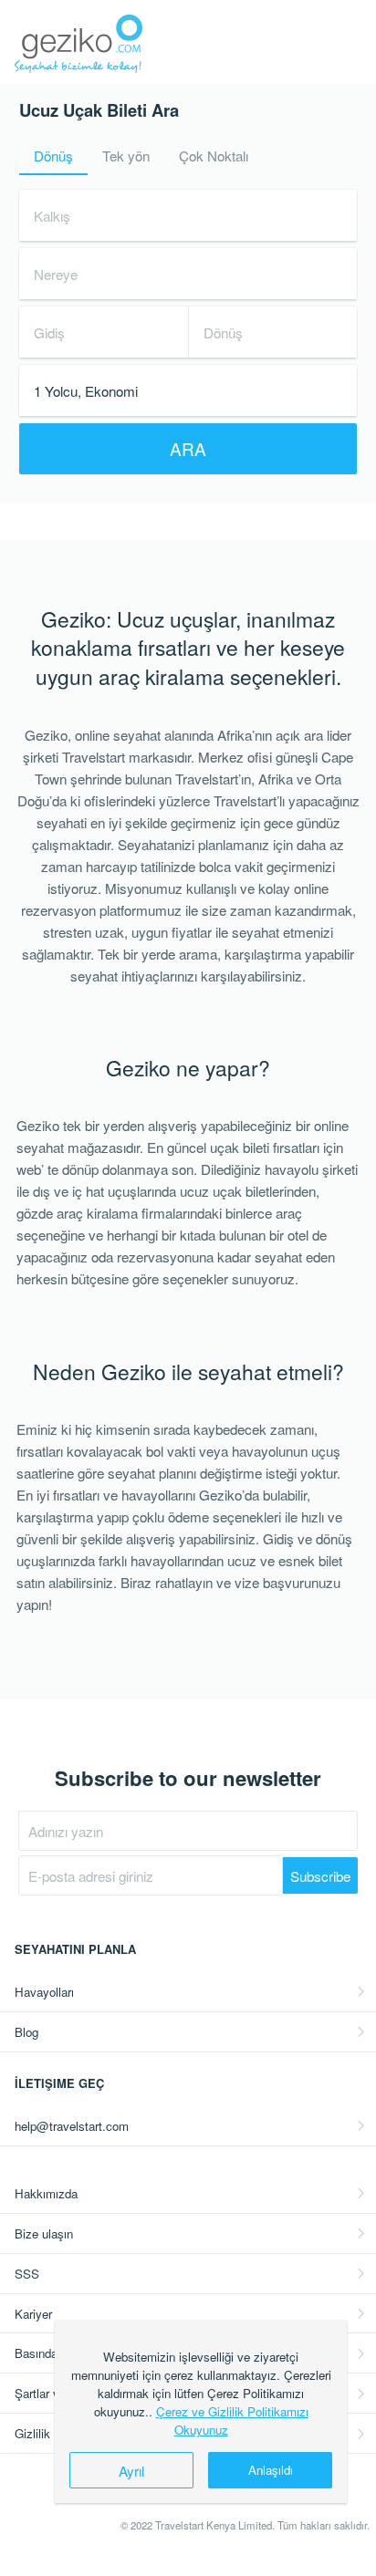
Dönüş (53, 155)
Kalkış (52, 215)
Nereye (56, 274)
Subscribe (320, 1875)
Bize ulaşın (44, 2233)
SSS (27, 2274)
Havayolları (44, 1992)
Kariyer (33, 2314)
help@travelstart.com (72, 2126)
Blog (26, 2032)
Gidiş (49, 332)
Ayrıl (131, 2470)
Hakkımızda (46, 2193)
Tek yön (126, 155)
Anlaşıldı (271, 2470)
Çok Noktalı (214, 155)
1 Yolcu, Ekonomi (86, 390)
